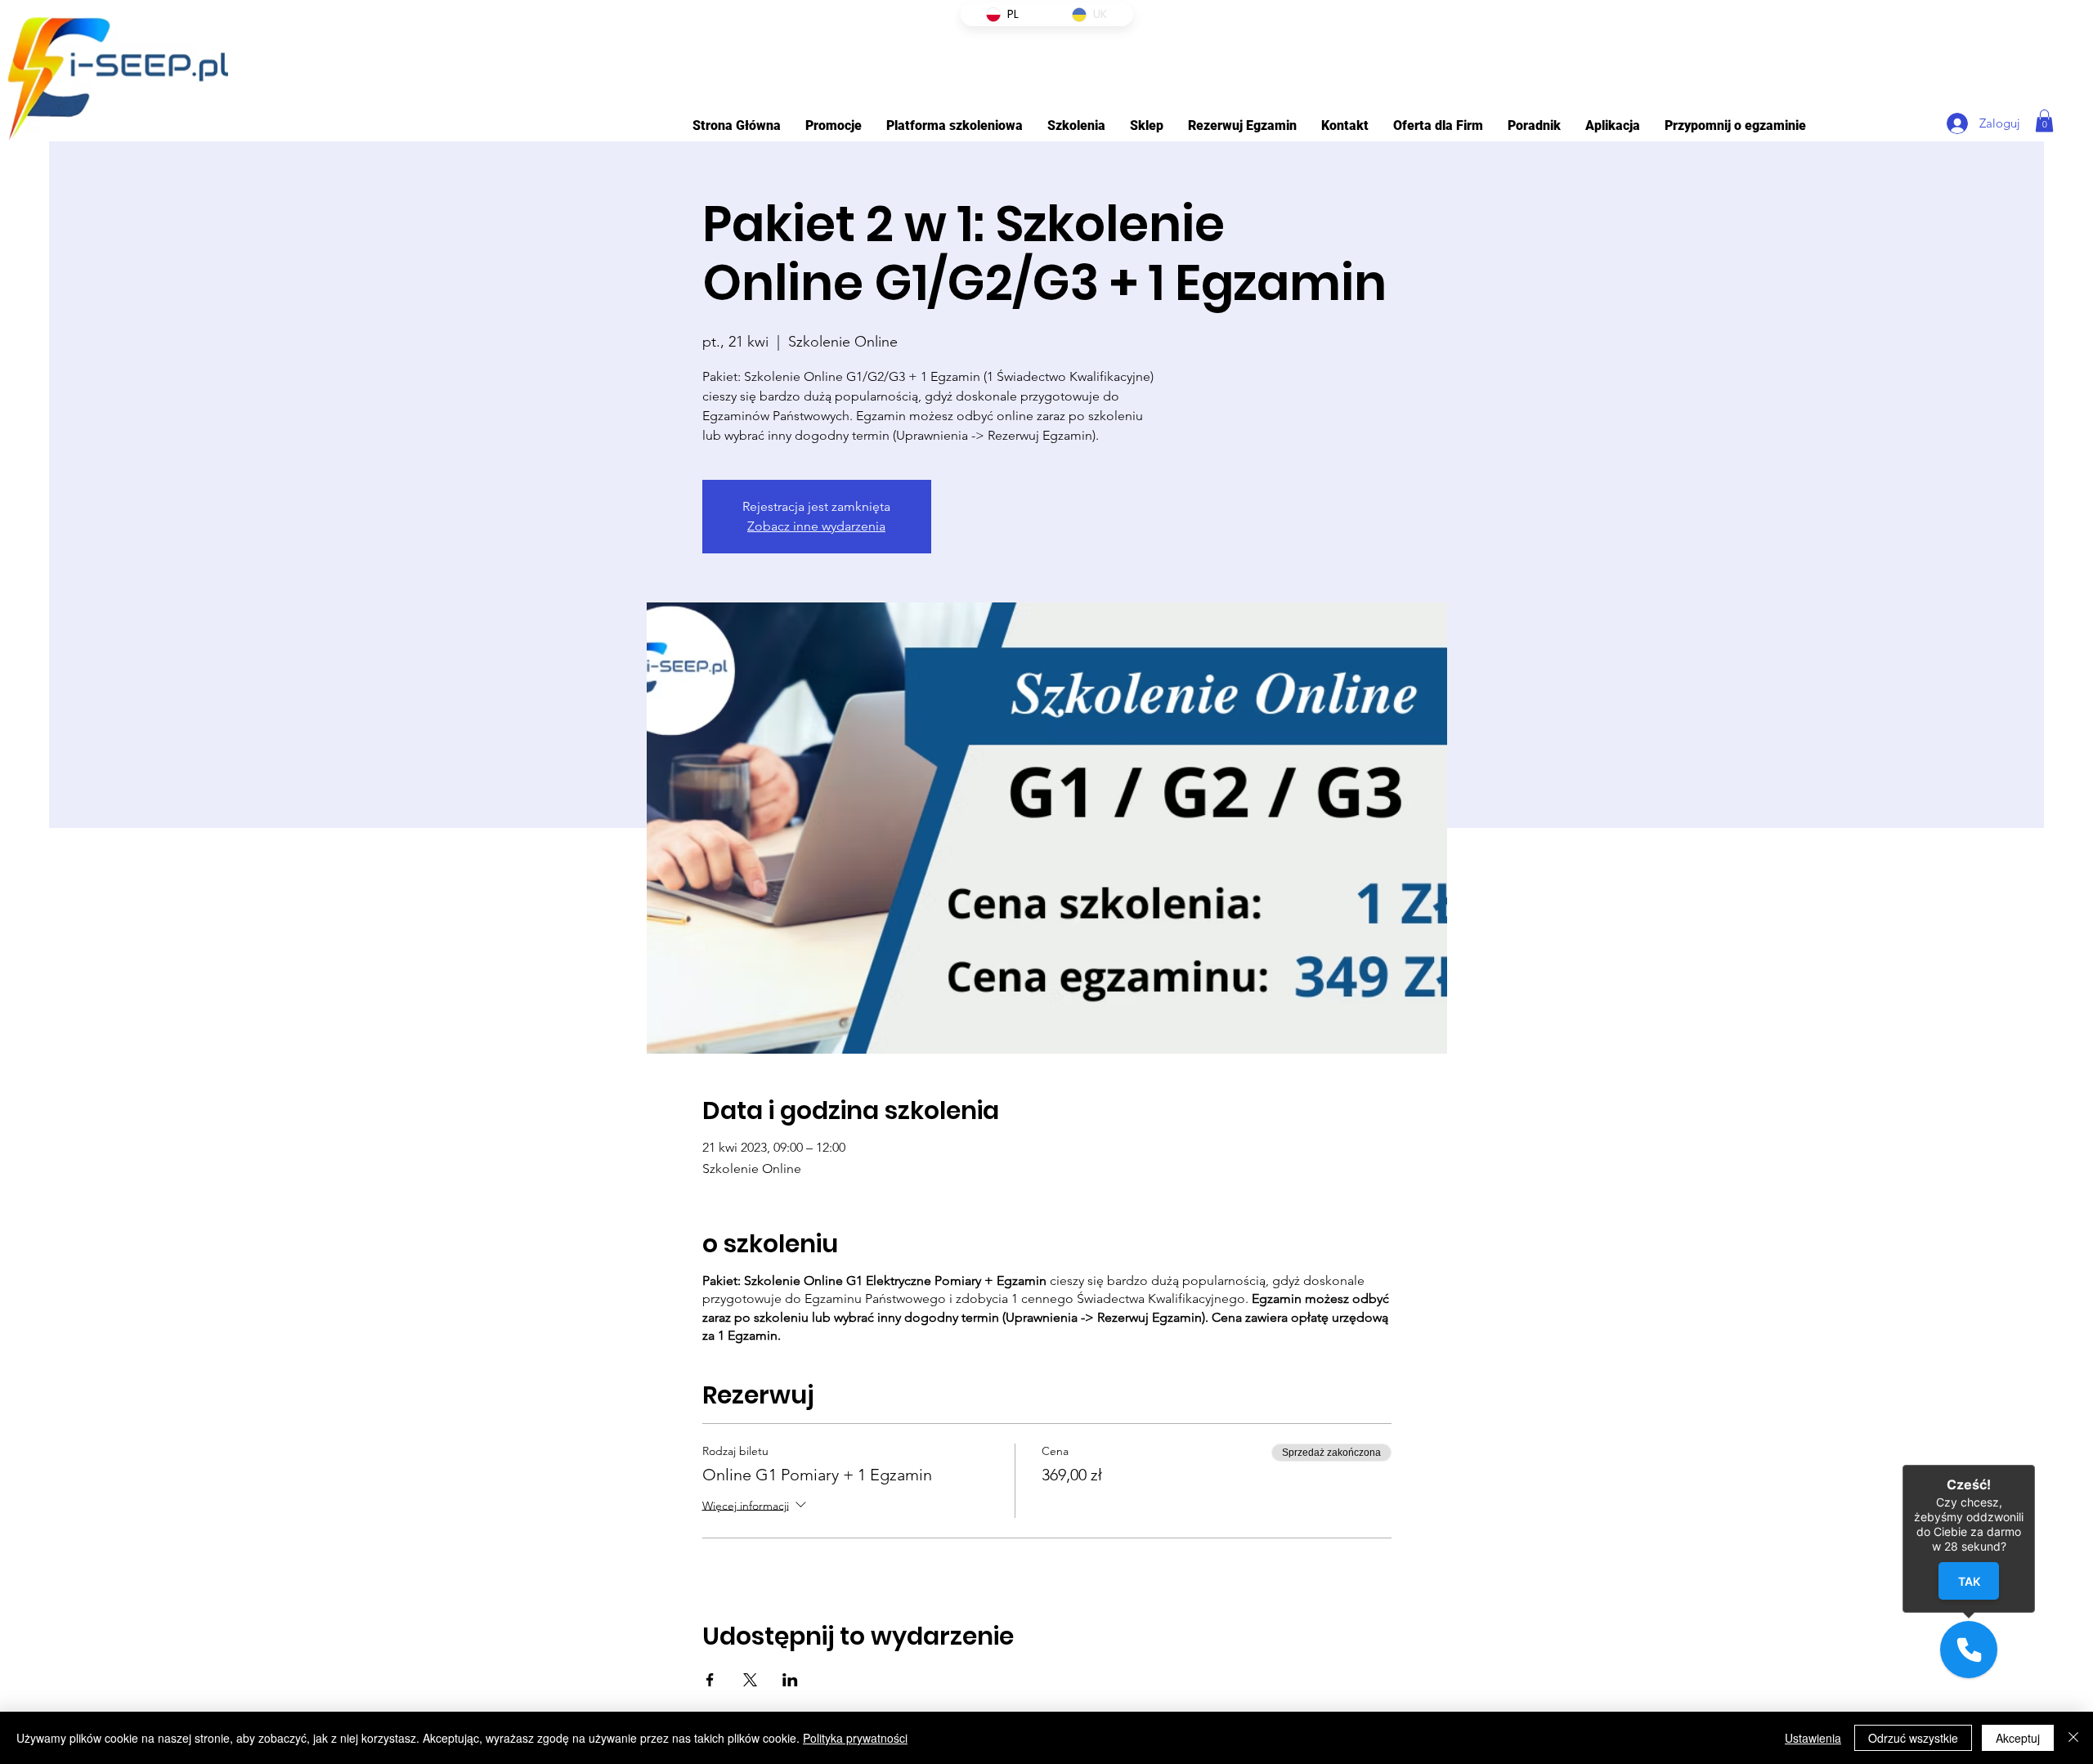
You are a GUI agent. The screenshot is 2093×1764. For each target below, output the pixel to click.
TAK (1969, 1581)
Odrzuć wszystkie (1913, 1738)
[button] (955, 125)
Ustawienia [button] (1813, 1738)
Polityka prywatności (855, 1738)
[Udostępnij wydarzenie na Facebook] (710, 1680)
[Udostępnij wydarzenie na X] (750, 1680)
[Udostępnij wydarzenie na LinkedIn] (790, 1680)
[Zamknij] (2073, 1738)
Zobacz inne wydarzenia (816, 526)
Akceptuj (2018, 1738)
